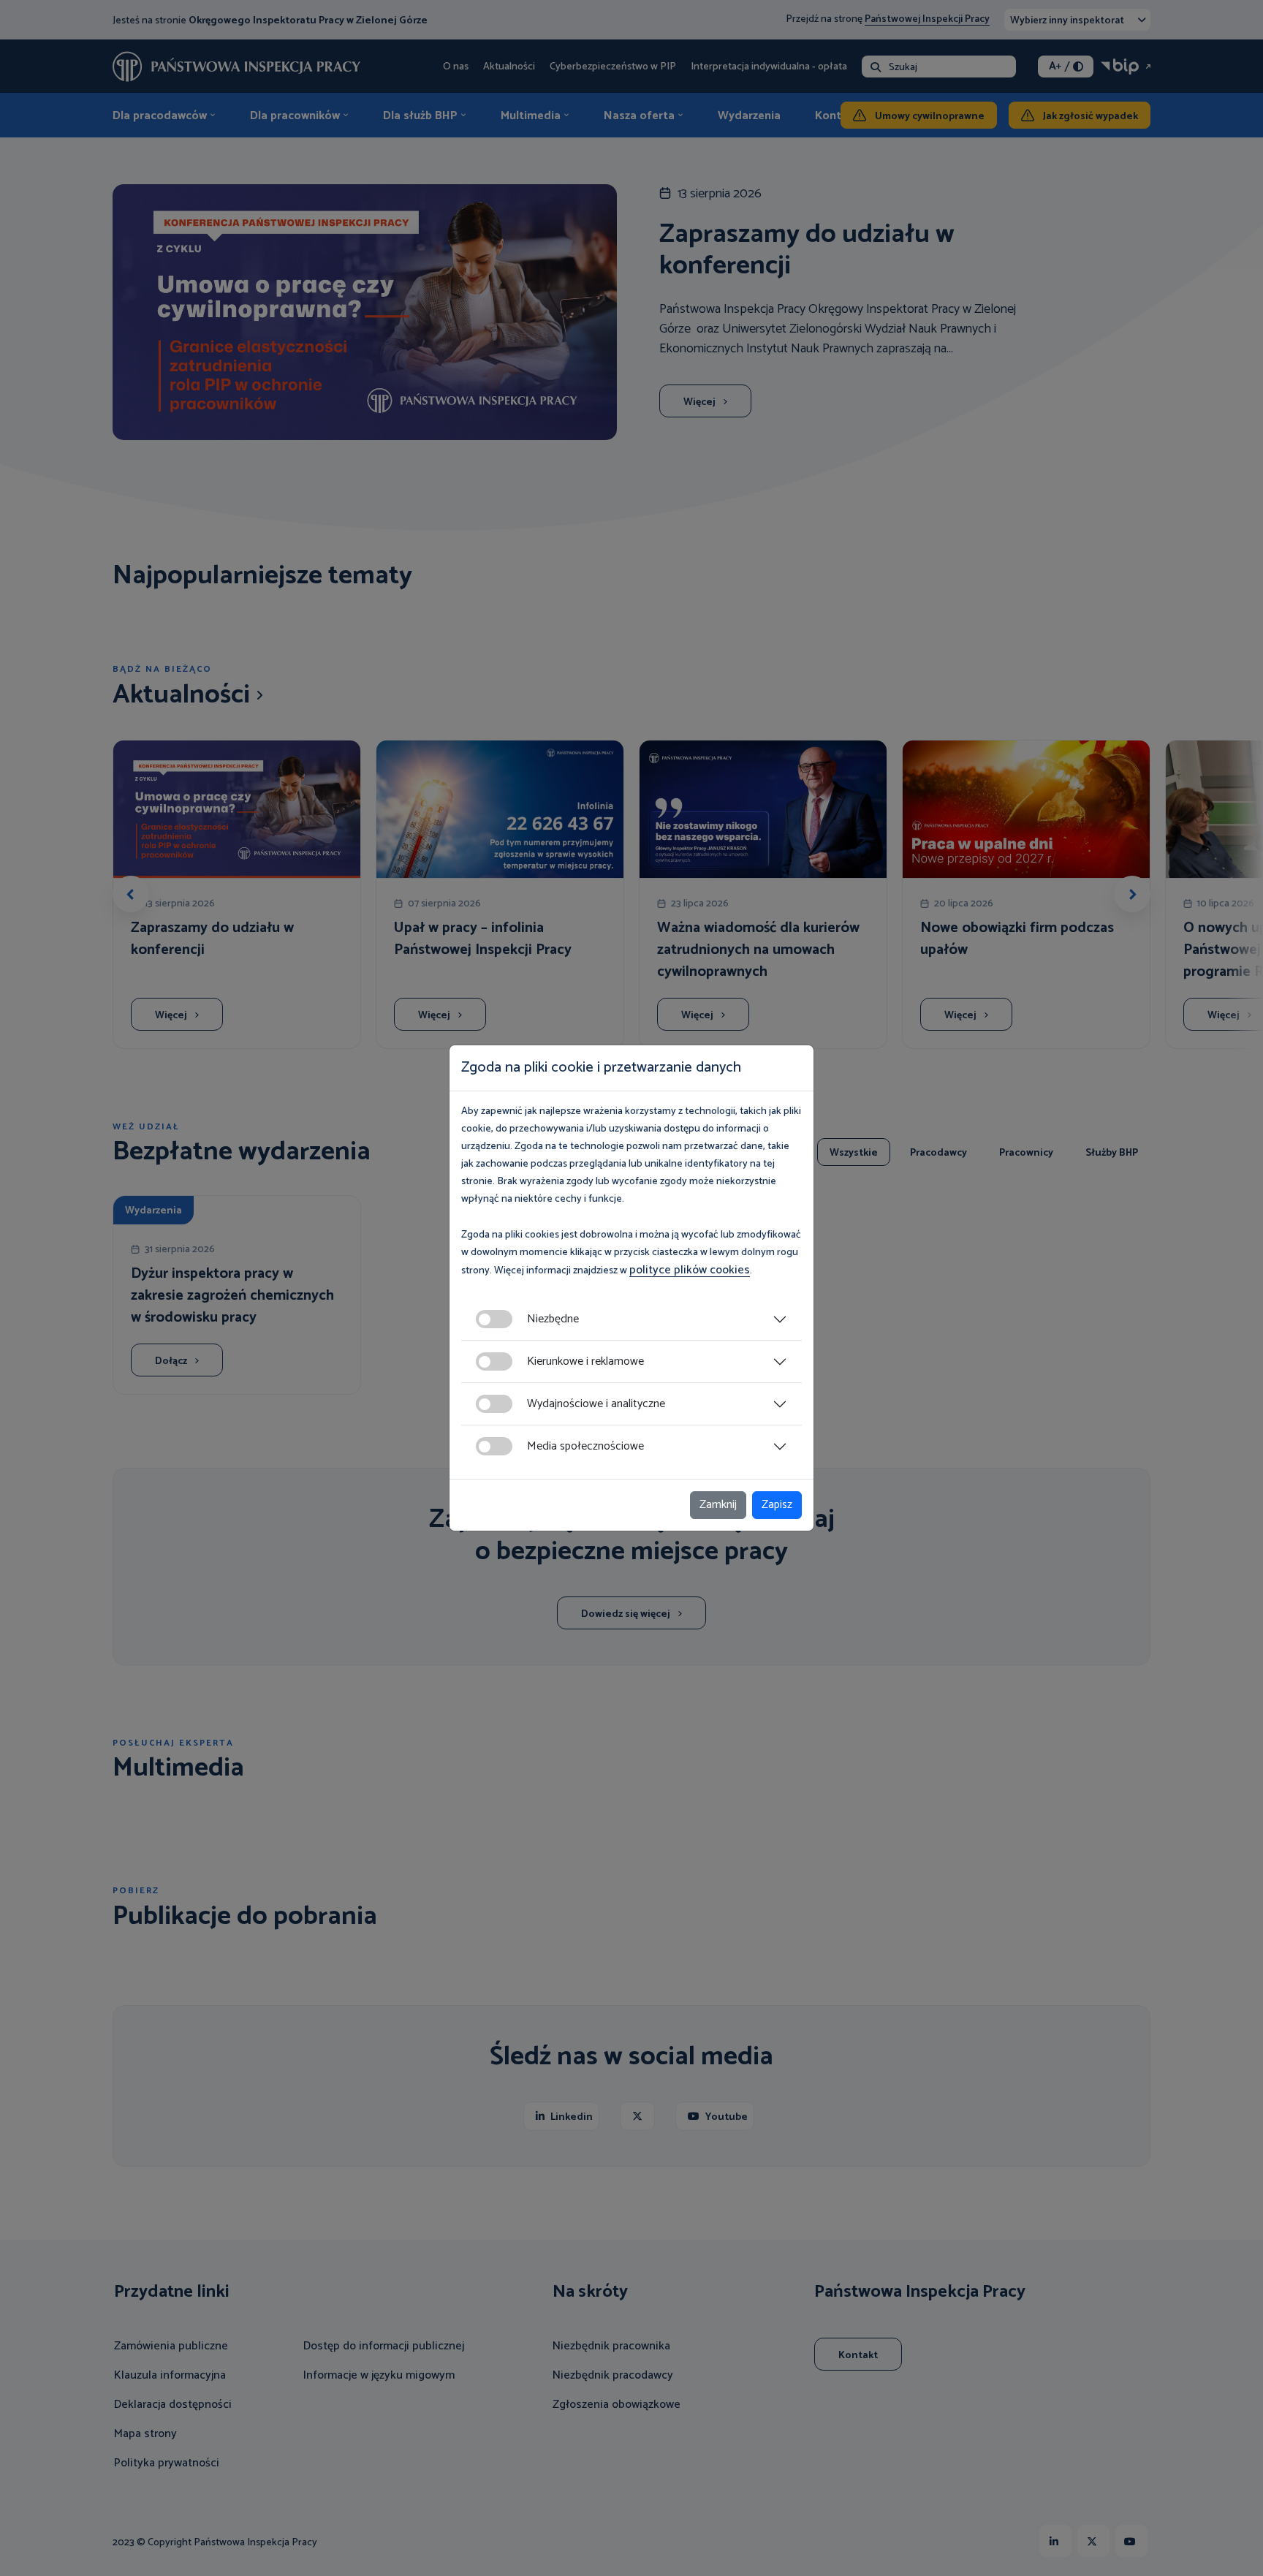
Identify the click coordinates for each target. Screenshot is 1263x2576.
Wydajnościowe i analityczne (596, 1404)
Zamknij (718, 1505)
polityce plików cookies (690, 1270)
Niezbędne (553, 1319)
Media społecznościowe (585, 1446)
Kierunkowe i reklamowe (585, 1361)
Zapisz (777, 1505)
